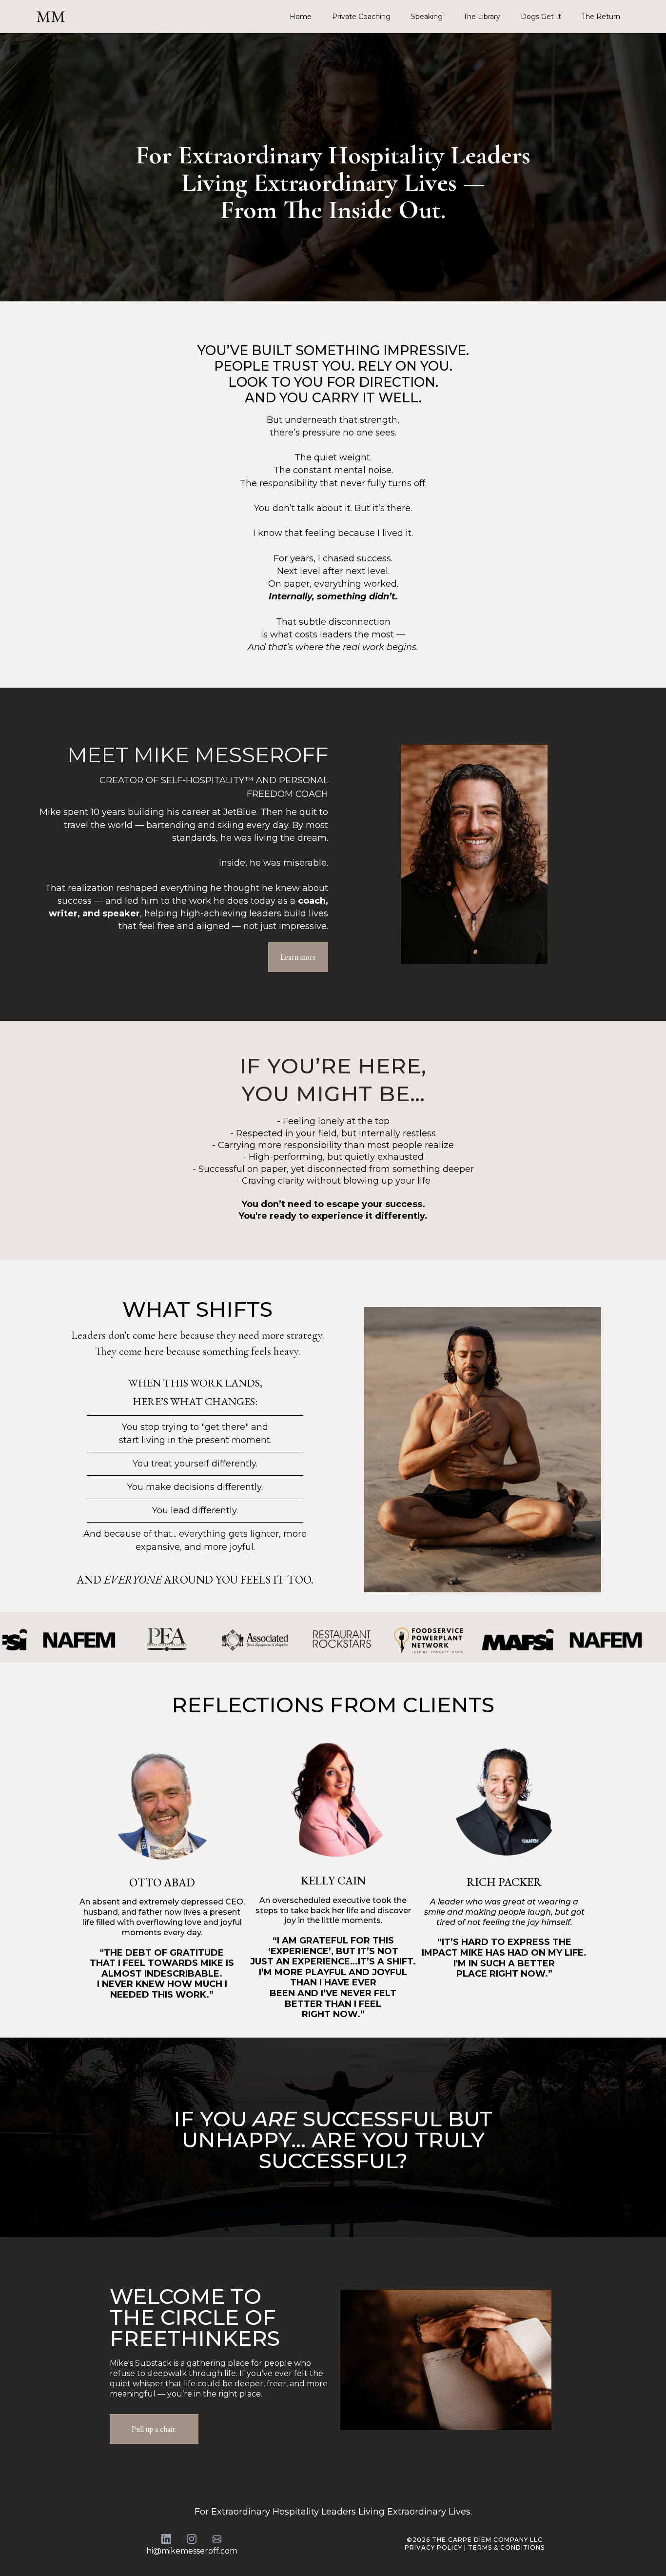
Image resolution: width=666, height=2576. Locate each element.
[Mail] (217, 2539)
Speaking (427, 17)
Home (301, 17)
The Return (601, 17)
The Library (482, 17)
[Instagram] (192, 2539)
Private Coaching (361, 17)
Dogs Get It (541, 17)
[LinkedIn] (166, 2539)
